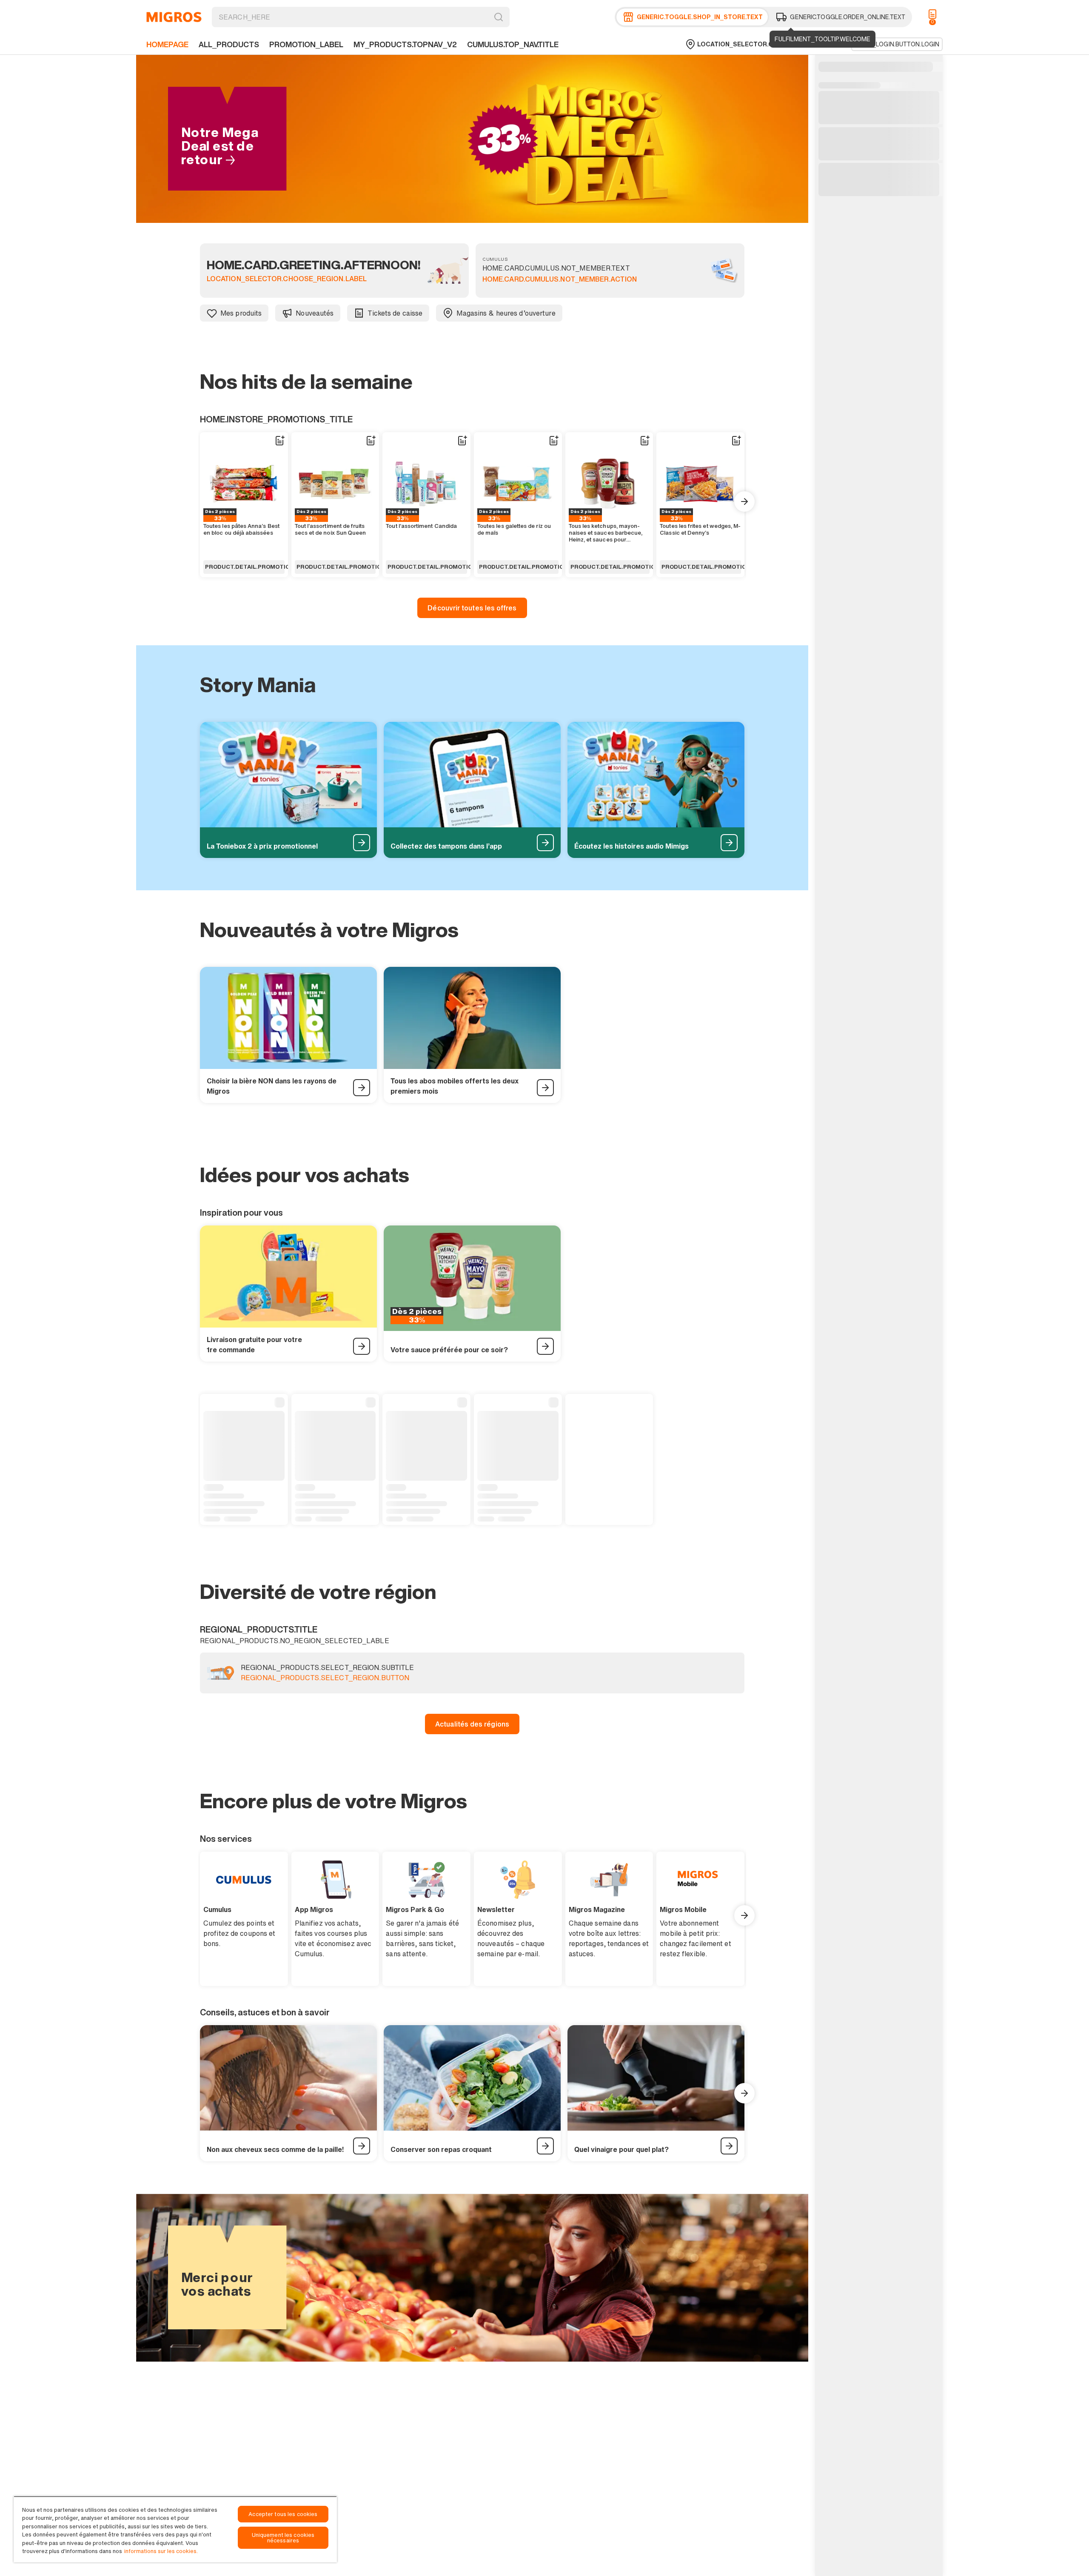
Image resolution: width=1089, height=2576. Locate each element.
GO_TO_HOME (174, 17)
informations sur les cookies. (161, 2551)
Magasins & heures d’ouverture (506, 313)
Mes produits (241, 313)
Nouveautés (315, 313)
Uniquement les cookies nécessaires (283, 2538)
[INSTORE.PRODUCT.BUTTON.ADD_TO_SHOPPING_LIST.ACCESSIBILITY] (279, 441)
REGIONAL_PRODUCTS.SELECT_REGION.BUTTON (325, 1678)
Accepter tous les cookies (283, 2514)
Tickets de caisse (395, 313)
